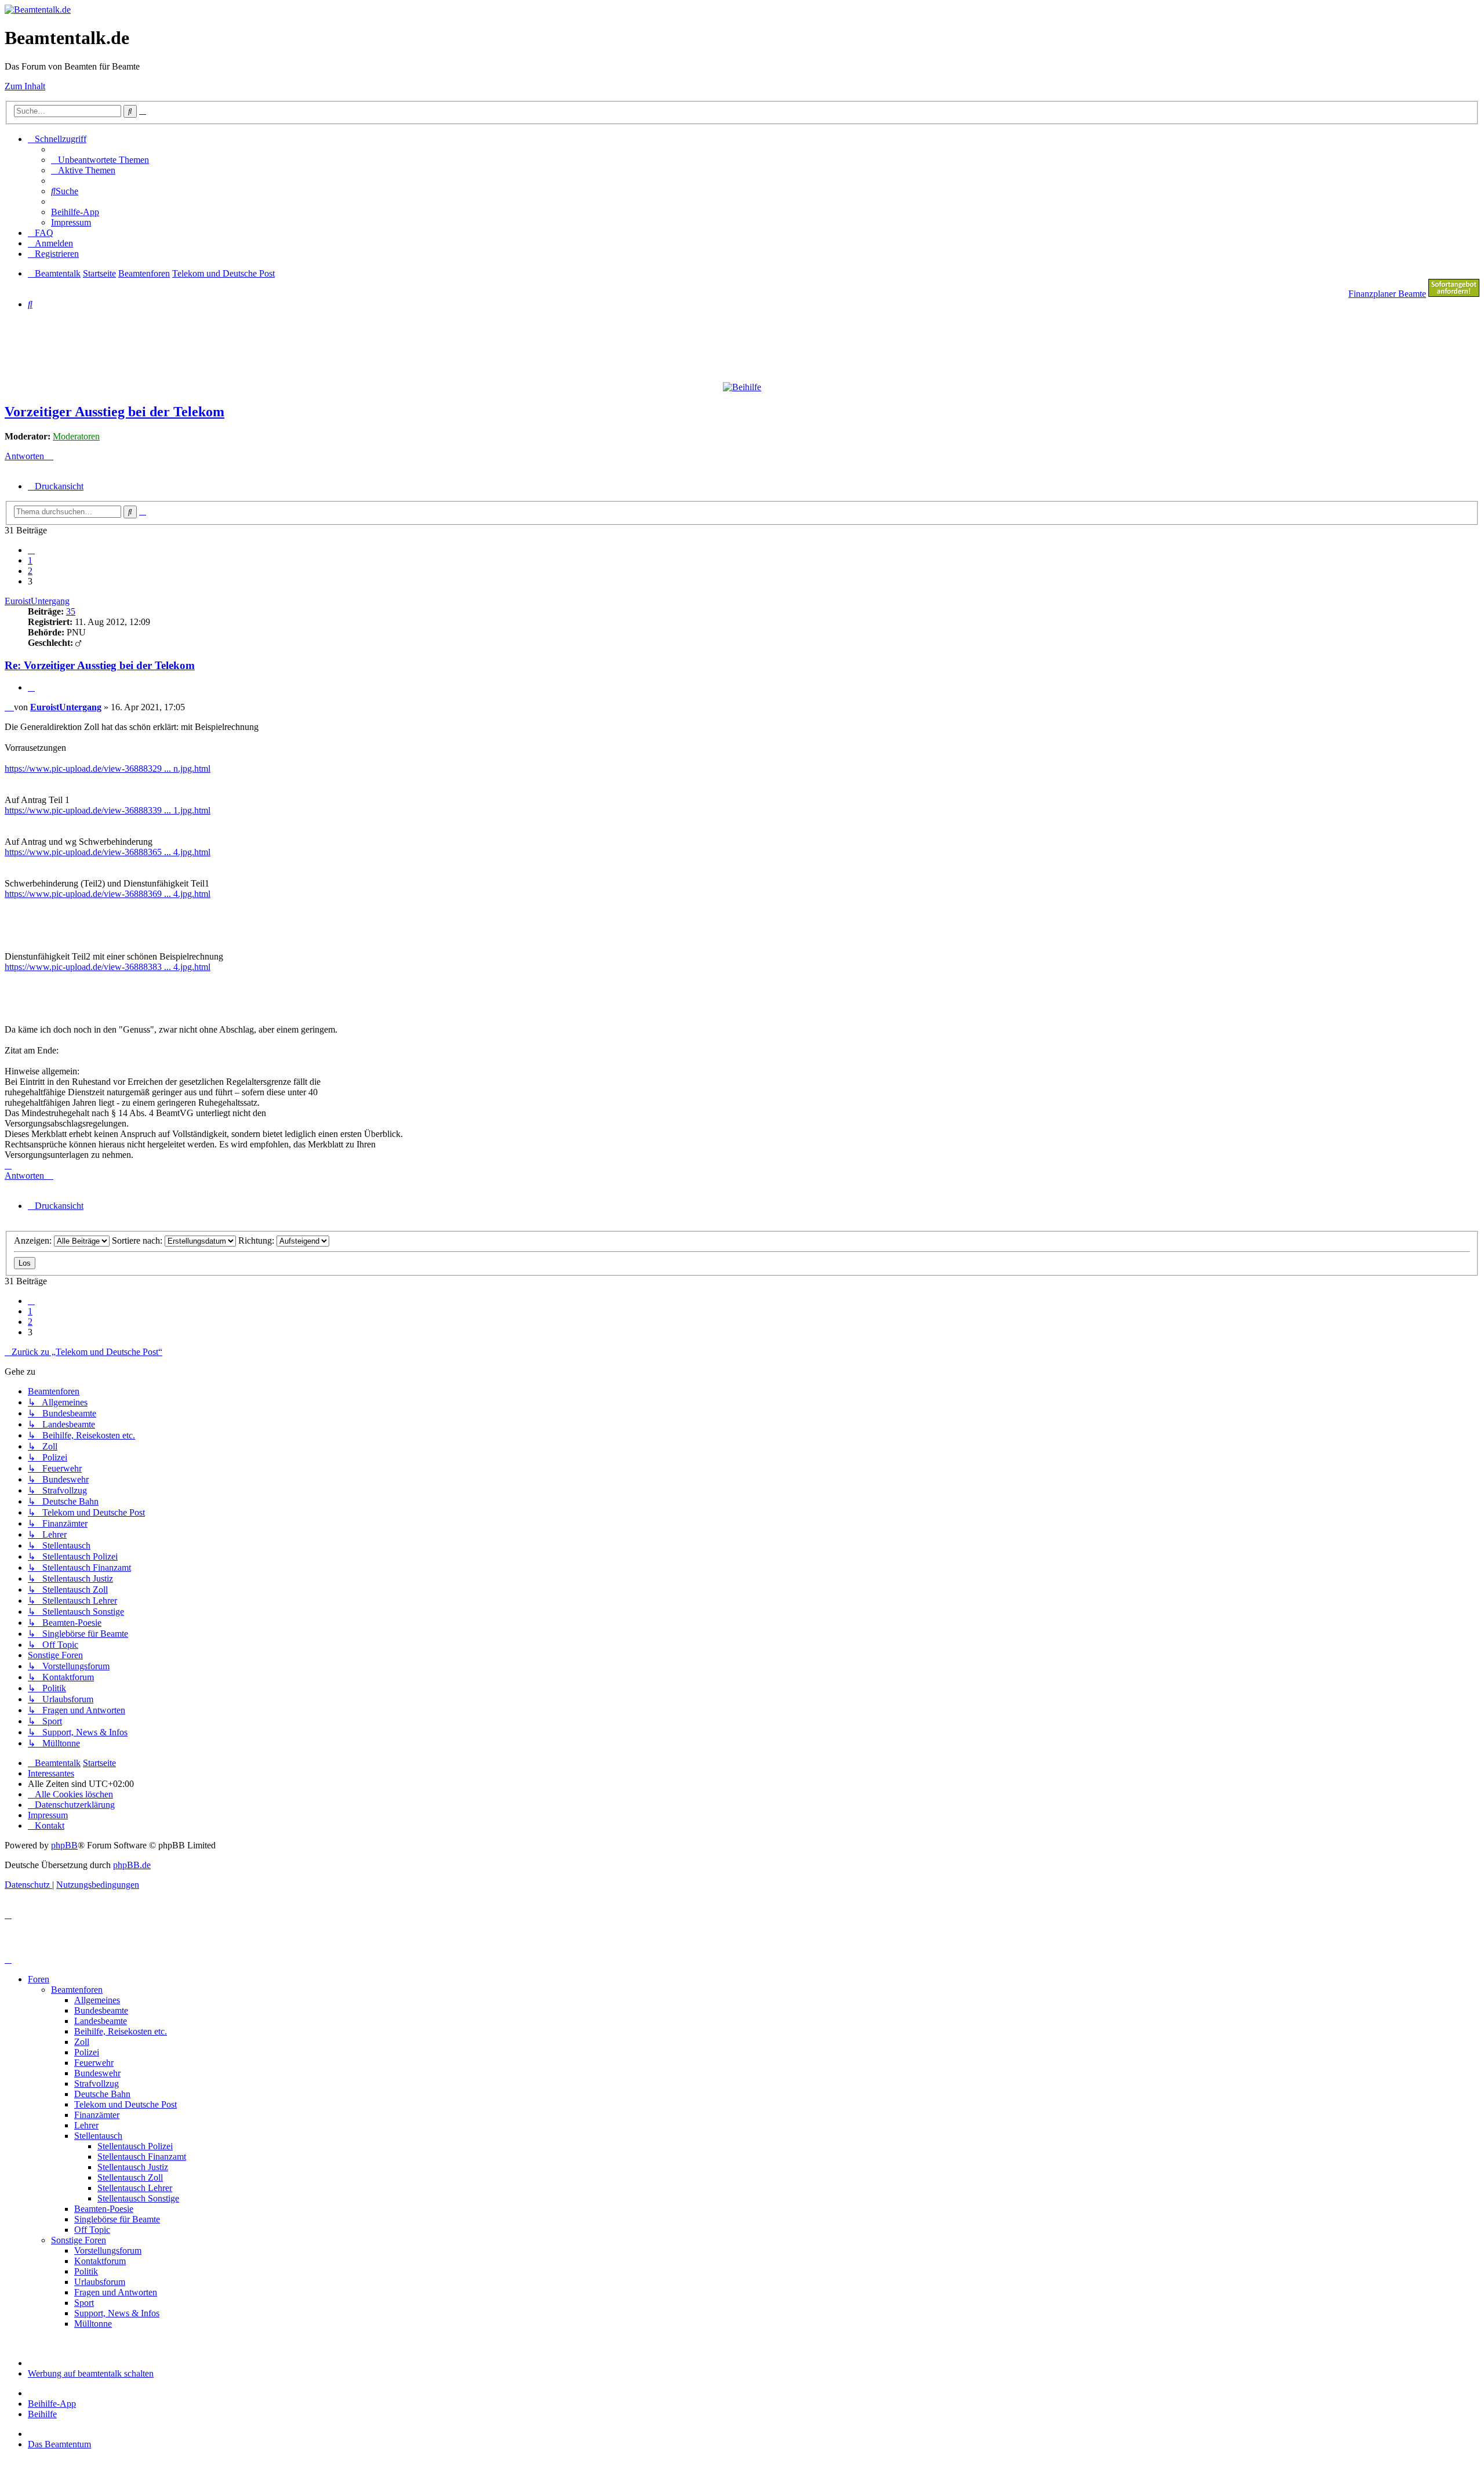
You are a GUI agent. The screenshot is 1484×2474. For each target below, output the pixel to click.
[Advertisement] (286, 345)
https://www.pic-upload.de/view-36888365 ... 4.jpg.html (108, 852)
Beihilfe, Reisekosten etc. (121, 2031)
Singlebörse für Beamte (117, 2219)
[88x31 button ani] (1454, 294)
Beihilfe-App (52, 2404)
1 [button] (30, 560)
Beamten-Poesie (104, 2209)
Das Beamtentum (59, 2444)
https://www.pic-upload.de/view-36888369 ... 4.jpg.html (108, 894)
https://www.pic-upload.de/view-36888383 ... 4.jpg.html (108, 967)
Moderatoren (76, 436)
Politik (86, 2271)
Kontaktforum (100, 2261)
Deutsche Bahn (102, 2094)
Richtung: (257, 1240)
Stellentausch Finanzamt (142, 2157)
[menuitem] (100, 160)
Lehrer (86, 2125)
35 (71, 611)
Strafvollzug (97, 2084)
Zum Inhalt (25, 86)
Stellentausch (98, 2136)
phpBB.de (132, 1865)
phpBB (64, 1845)
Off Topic (92, 2230)
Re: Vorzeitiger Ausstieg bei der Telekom (100, 665)
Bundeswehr (97, 2073)
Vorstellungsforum (108, 2250)
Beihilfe (42, 2414)
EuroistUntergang (37, 601)
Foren (39, 1979)
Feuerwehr (94, 2063)
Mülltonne (93, 2324)
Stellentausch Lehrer (135, 2188)
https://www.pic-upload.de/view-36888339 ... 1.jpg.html (108, 810)
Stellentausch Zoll (130, 2177)
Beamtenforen (77, 1990)
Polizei (87, 2052)
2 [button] (30, 571)
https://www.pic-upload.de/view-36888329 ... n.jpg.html (108, 769)
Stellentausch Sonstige (138, 2198)
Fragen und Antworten (116, 2292)
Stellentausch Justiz (133, 2167)
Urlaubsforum (100, 2282)
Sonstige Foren (79, 2240)
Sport (84, 2303)
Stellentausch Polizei (135, 2146)
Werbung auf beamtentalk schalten (91, 2373)
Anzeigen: (34, 1240)
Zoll (82, 2042)
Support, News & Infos (117, 2313)
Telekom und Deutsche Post (126, 2104)
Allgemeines (97, 2000)
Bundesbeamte (101, 2010)
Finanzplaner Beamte (1387, 294)
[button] (31, 550)
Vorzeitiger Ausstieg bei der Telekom (114, 412)
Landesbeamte (101, 2021)
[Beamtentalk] (38, 10)
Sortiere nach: (138, 1240)
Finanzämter (97, 2115)
